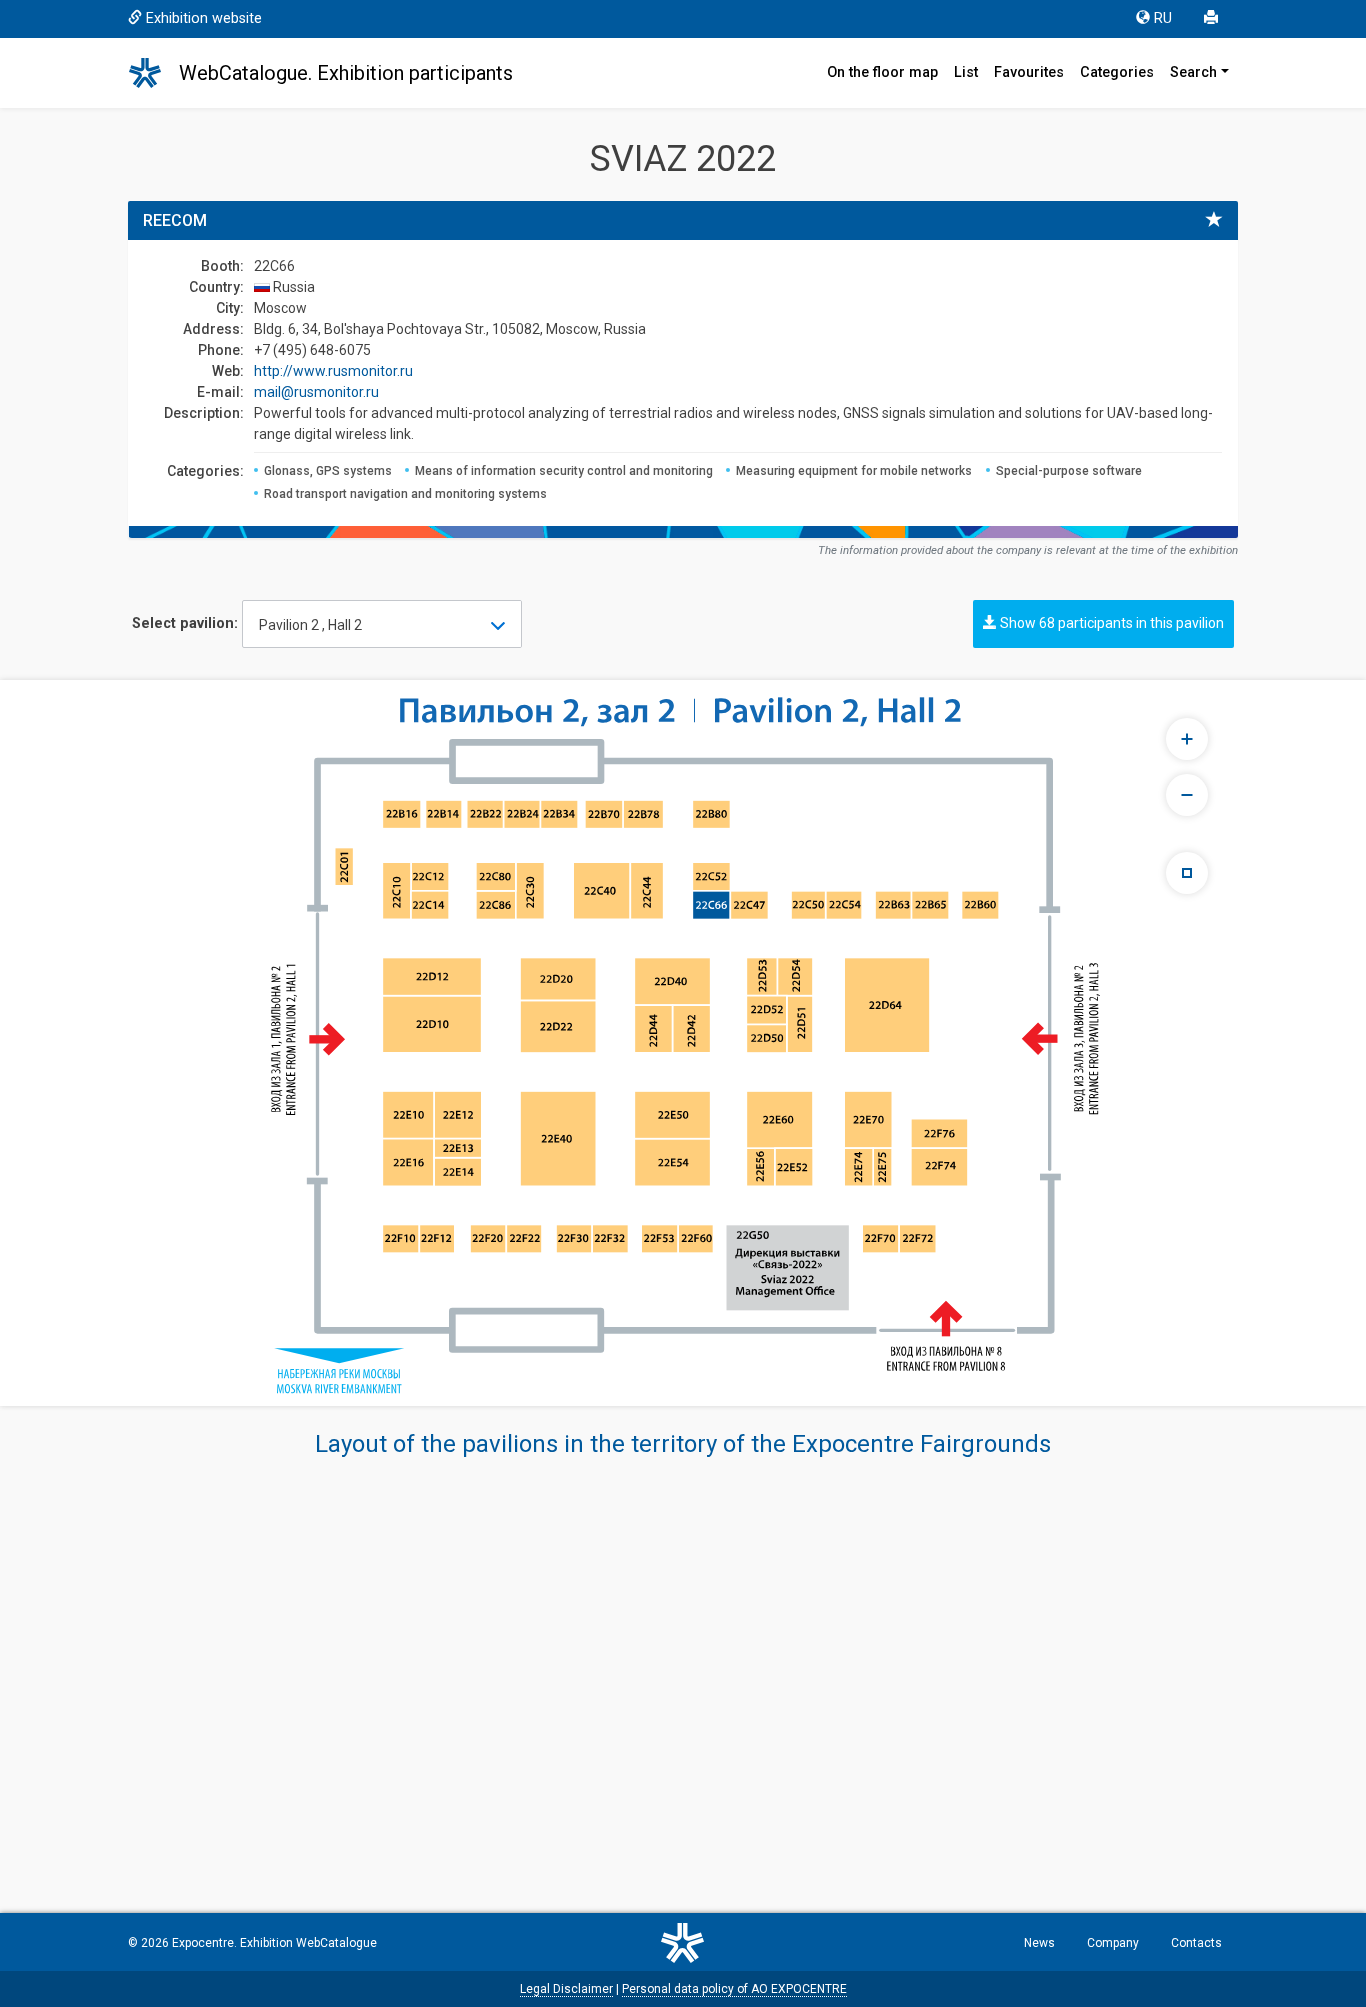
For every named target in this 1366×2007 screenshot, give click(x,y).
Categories (1117, 72)
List (966, 72)
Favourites (1029, 72)
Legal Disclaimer (566, 1989)
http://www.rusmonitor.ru (333, 371)
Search (1193, 72)
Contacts (1196, 1943)
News (1039, 1943)
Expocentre (203, 1943)
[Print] (1213, 19)
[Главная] (154, 73)
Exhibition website (204, 18)
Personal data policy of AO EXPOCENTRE (734, 1989)
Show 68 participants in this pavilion (1110, 623)
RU (1163, 18)
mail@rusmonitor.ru (316, 392)
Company (1113, 1943)
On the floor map (882, 72)
